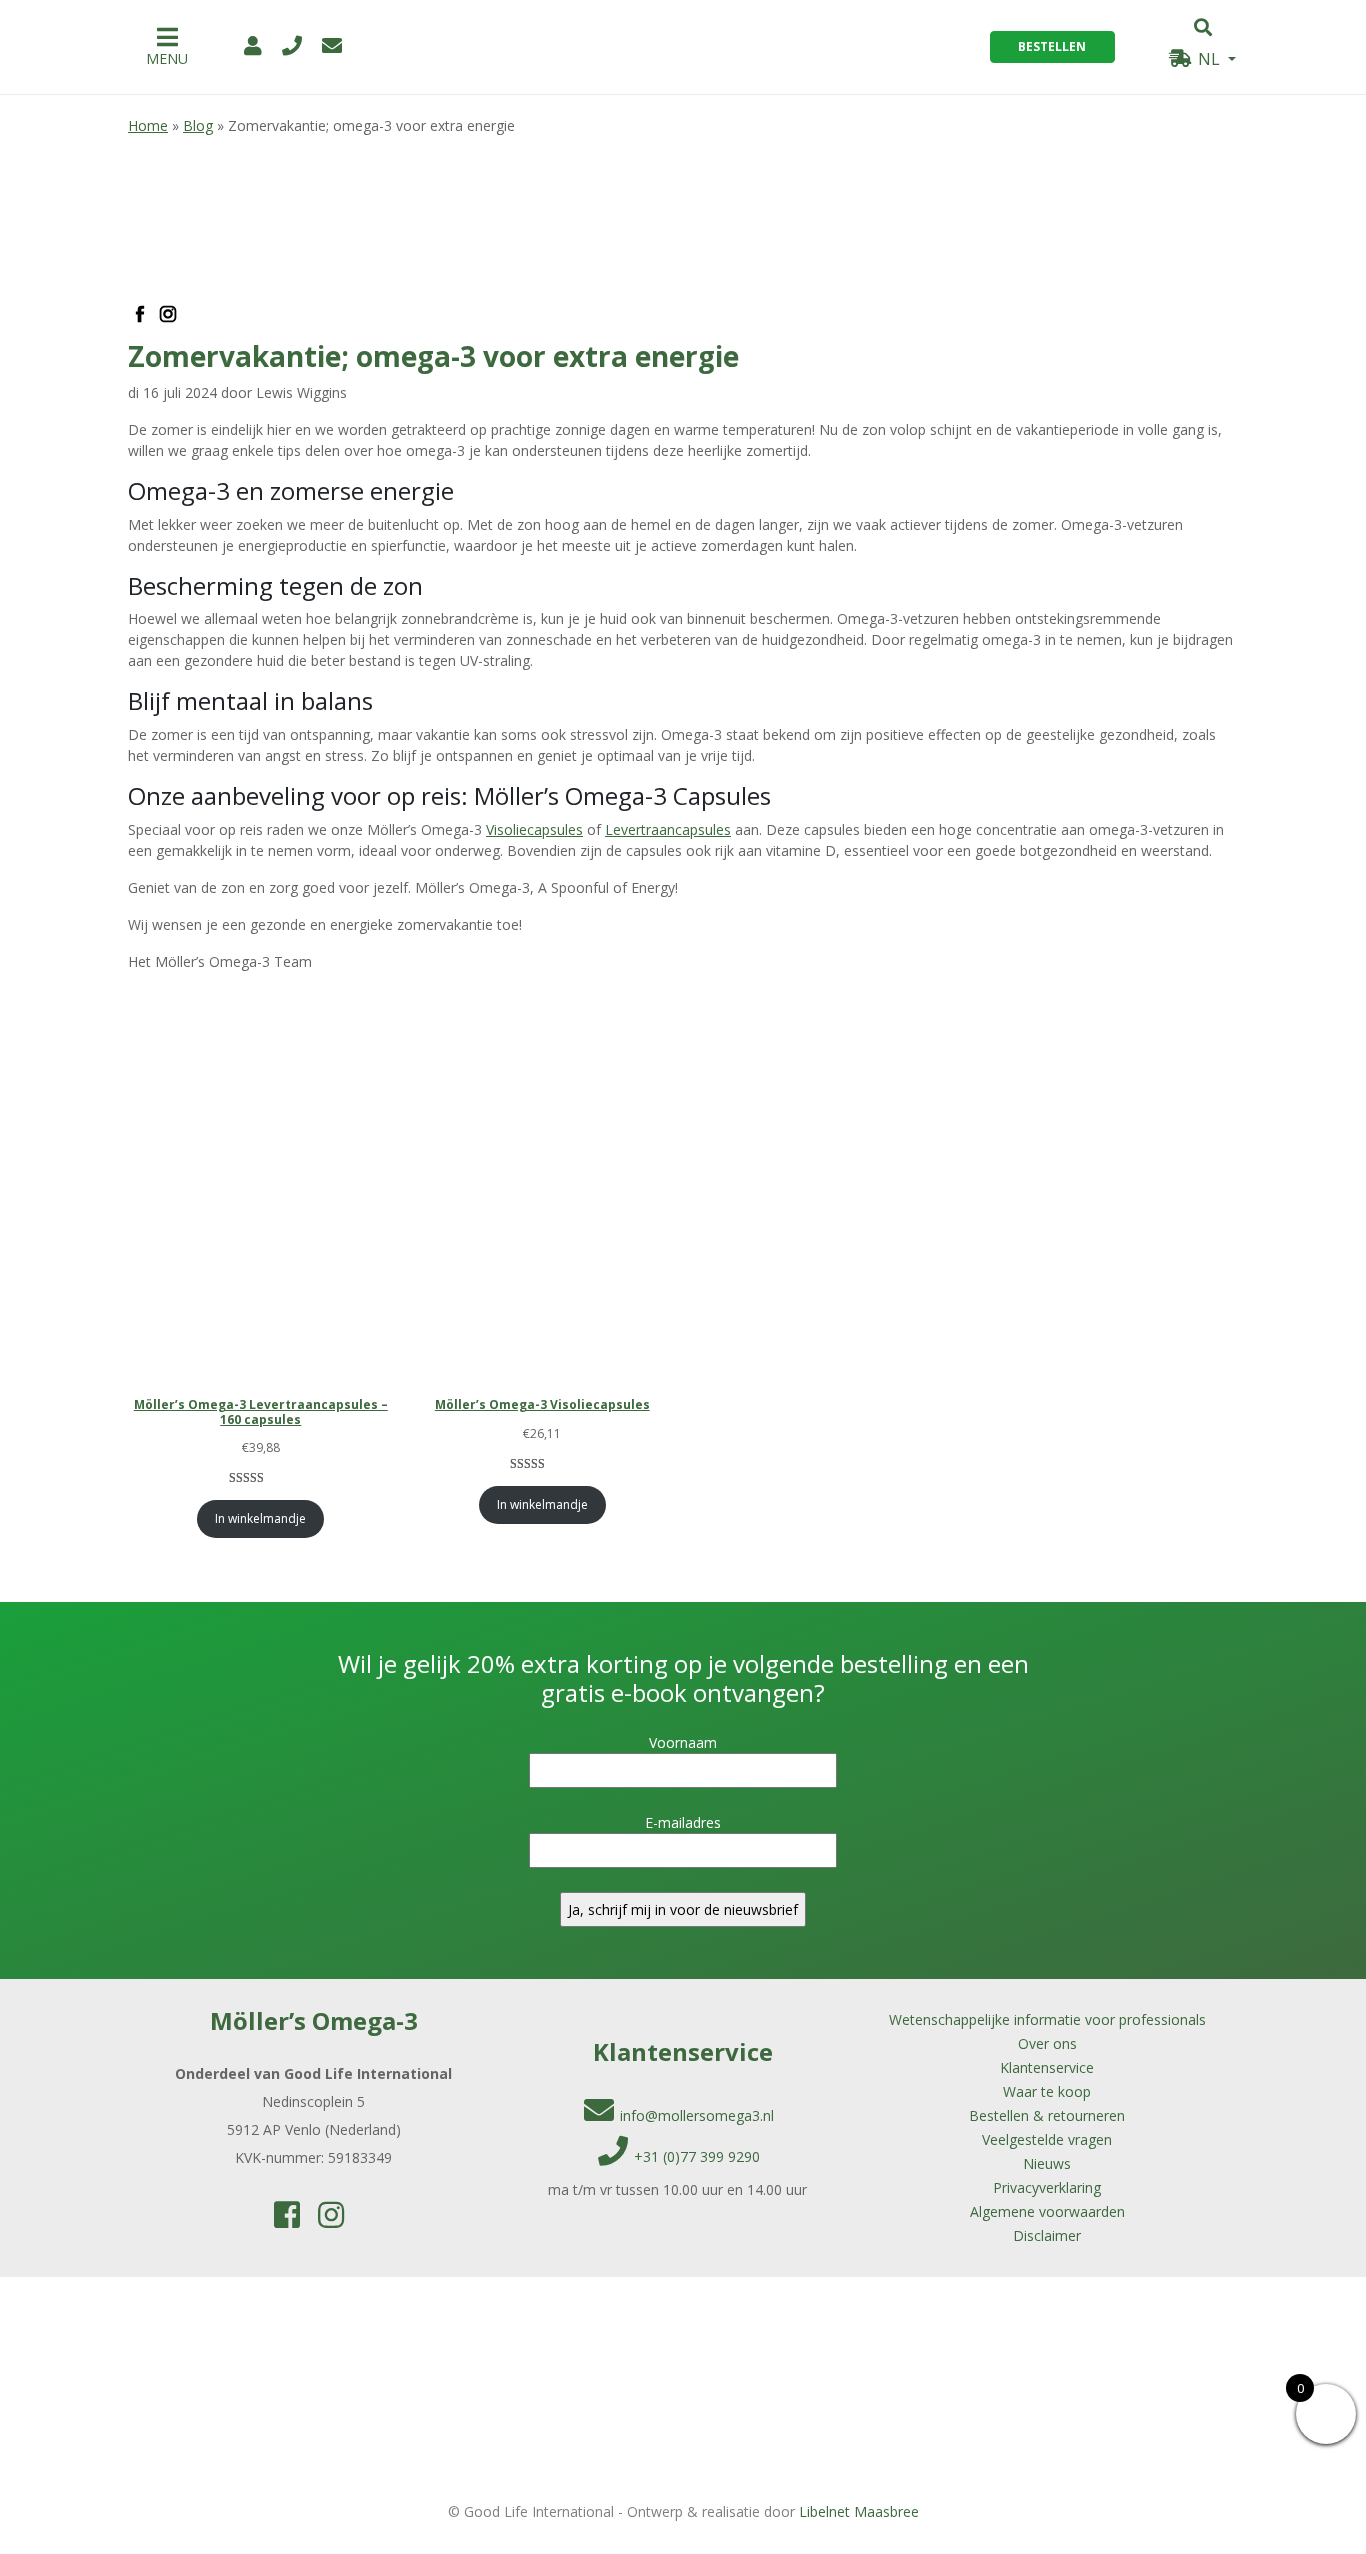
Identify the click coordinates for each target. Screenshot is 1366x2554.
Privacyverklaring (1047, 2187)
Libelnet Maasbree (859, 2511)
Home (148, 125)
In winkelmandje (260, 1518)
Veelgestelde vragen (1047, 2139)
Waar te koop (1047, 2091)
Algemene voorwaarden (1047, 2211)
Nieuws (1047, 2163)
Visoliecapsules (534, 829)
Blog (198, 125)
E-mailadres (683, 1822)
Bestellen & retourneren (1047, 2115)
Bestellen (1052, 46)
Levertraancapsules (668, 829)
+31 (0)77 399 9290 (697, 2156)
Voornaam (683, 1742)
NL (1209, 59)
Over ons (1047, 2043)
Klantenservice (1047, 2067)
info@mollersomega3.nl (697, 2115)
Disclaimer (1047, 2235)
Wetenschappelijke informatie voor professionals (1047, 2019)
